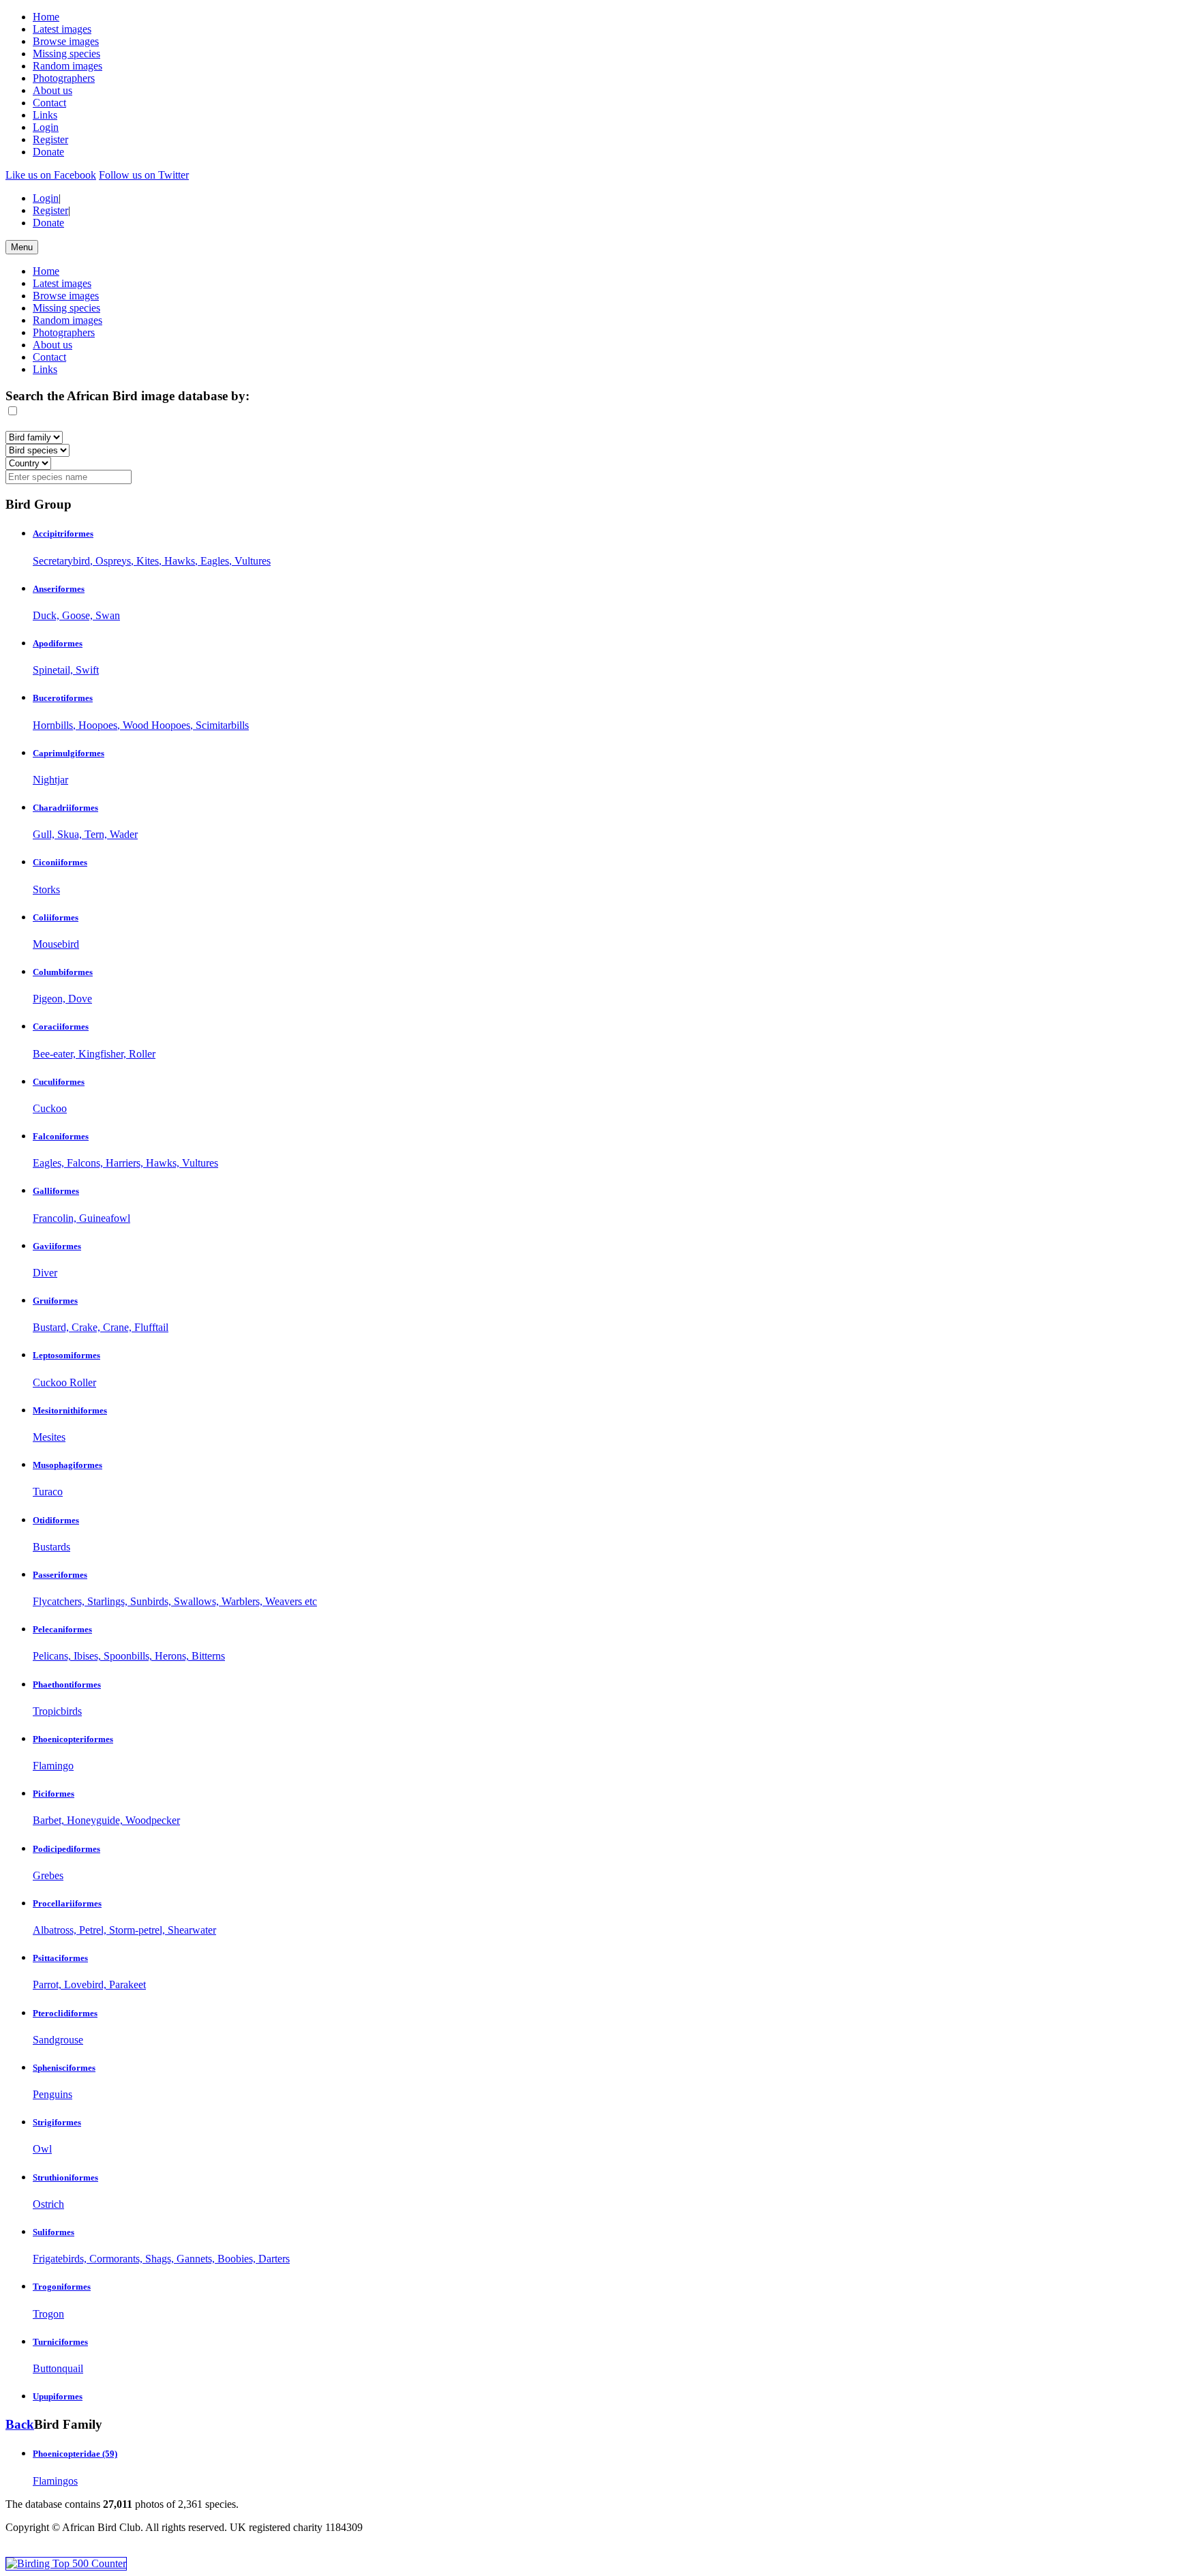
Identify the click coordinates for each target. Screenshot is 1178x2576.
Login (46, 127)
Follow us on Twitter (144, 175)
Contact (49, 103)
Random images (67, 66)
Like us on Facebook (51, 175)
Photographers (64, 78)
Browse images (66, 41)
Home (46, 17)
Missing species (66, 54)
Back (20, 2424)
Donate (48, 152)
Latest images (62, 29)
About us (52, 90)
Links (45, 115)
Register (50, 139)
